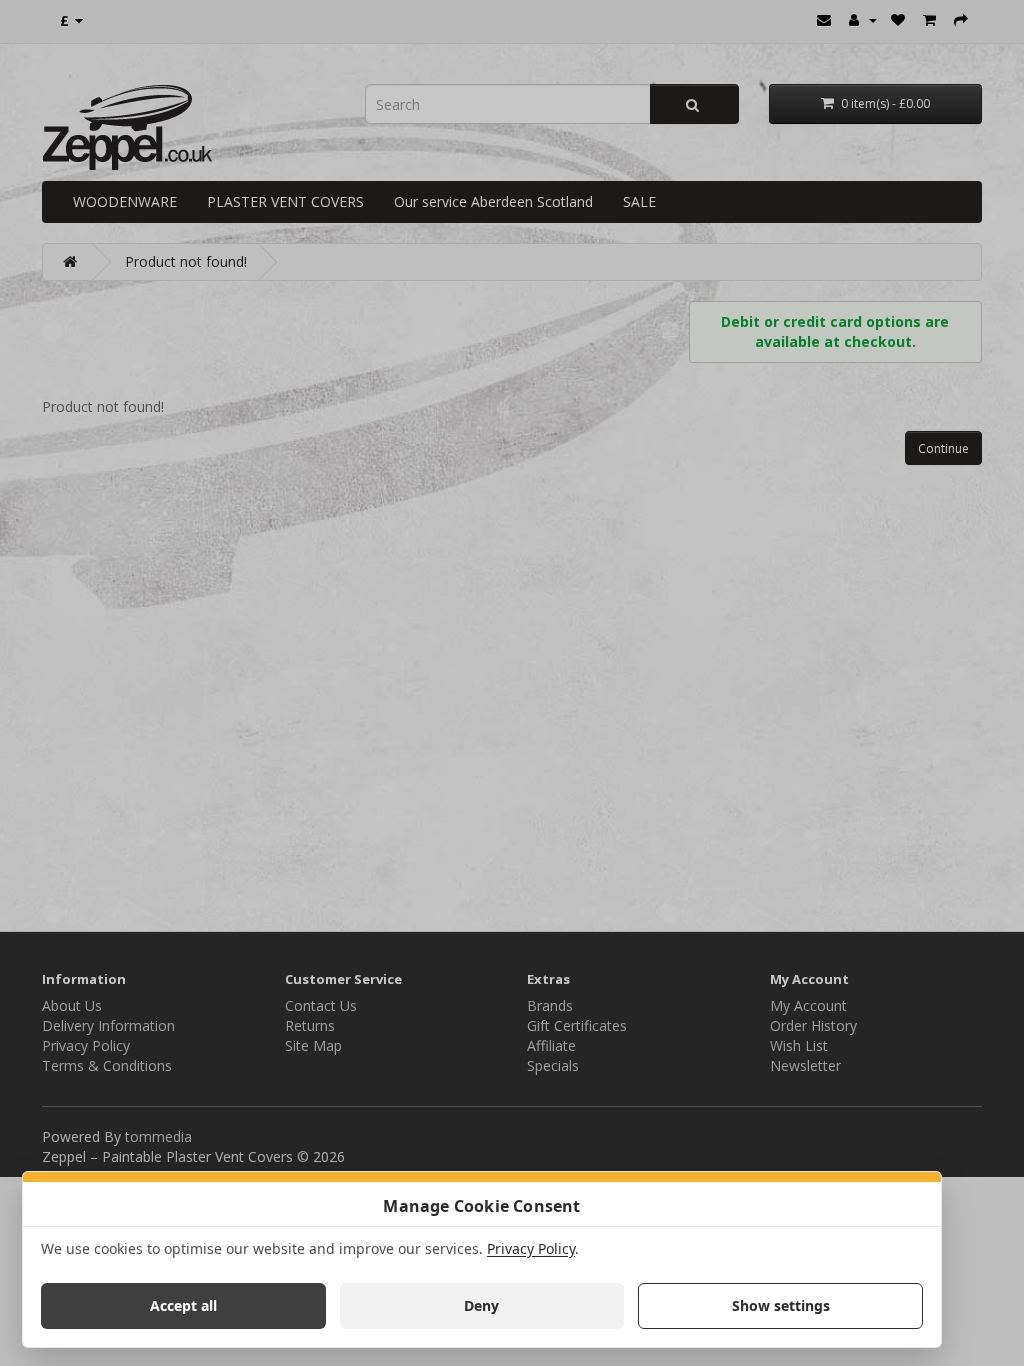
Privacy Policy (531, 1248)
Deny (481, 1305)
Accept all (183, 1305)
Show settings (781, 1305)
